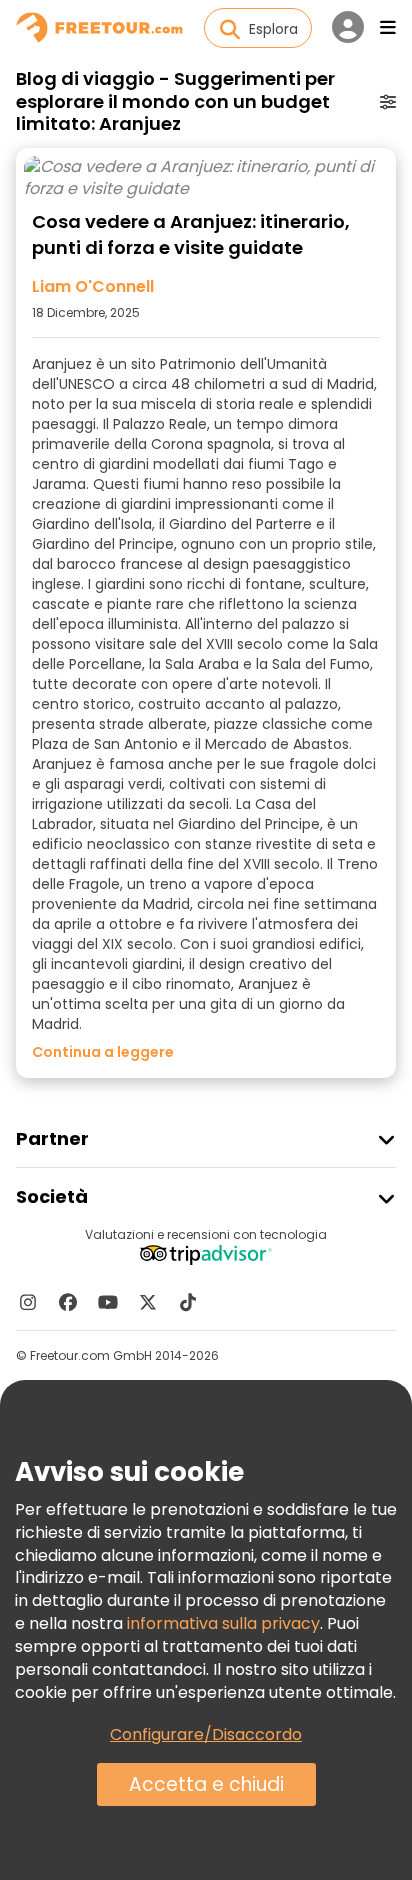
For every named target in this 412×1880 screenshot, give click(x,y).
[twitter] (148, 1302)
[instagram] (28, 1302)
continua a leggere (103, 1052)
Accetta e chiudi (206, 1784)
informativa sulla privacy (223, 1623)
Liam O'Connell (93, 287)
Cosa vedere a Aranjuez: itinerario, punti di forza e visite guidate (191, 234)
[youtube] (108, 1302)
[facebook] (68, 1302)
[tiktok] (188, 1302)
